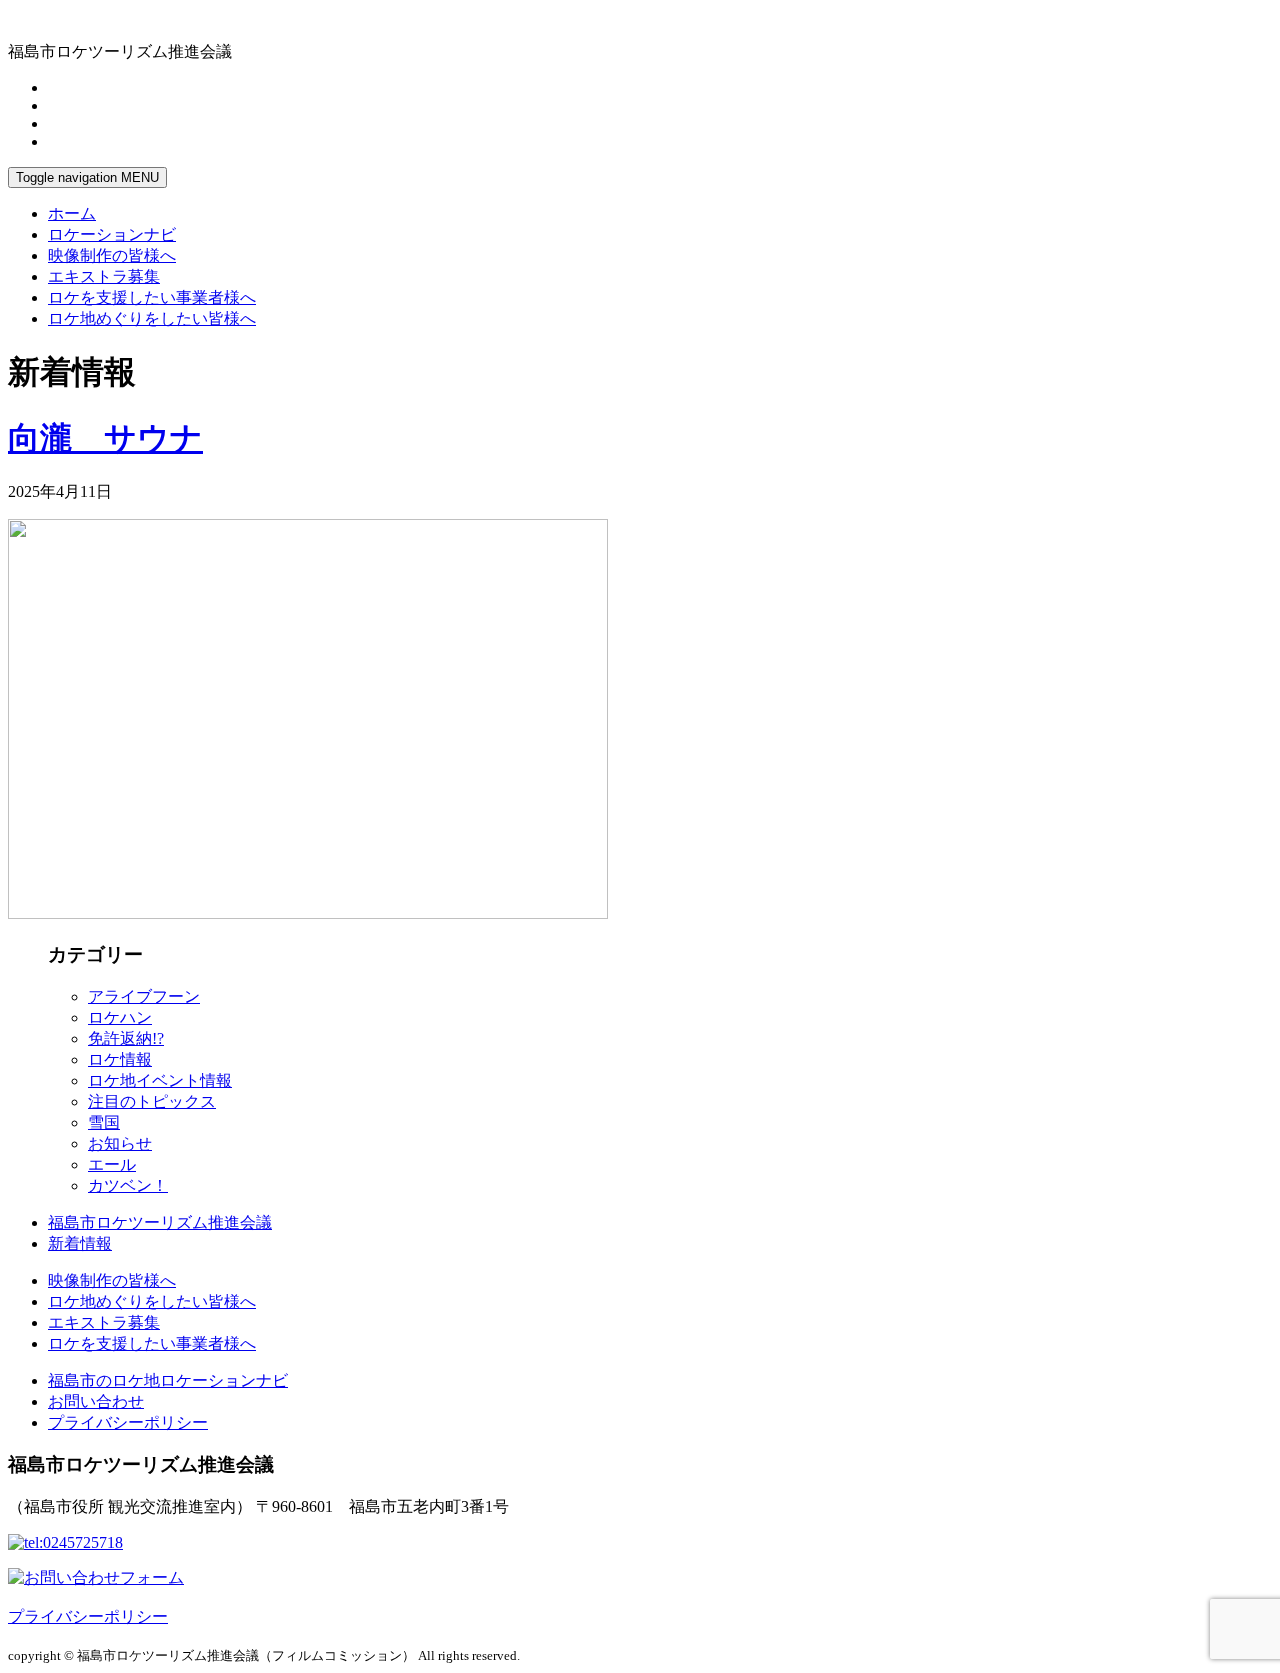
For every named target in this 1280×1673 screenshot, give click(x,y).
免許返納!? (126, 1038)
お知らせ (120, 1143)
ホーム (72, 213)
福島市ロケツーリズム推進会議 (160, 1222)
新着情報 (80, 1243)
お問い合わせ (96, 1401)
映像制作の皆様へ (112, 255)
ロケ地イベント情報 (160, 1080)
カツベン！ (128, 1185)
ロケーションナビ (112, 234)
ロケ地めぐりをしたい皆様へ (152, 318)
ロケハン (120, 1017)
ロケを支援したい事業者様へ (152, 297)
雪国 (104, 1122)
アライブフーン (144, 996)
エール (112, 1164)
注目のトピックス (152, 1101)
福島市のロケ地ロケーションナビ (168, 1380)
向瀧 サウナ (105, 438)
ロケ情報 (120, 1059)
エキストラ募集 (104, 276)
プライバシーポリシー (128, 1422)
